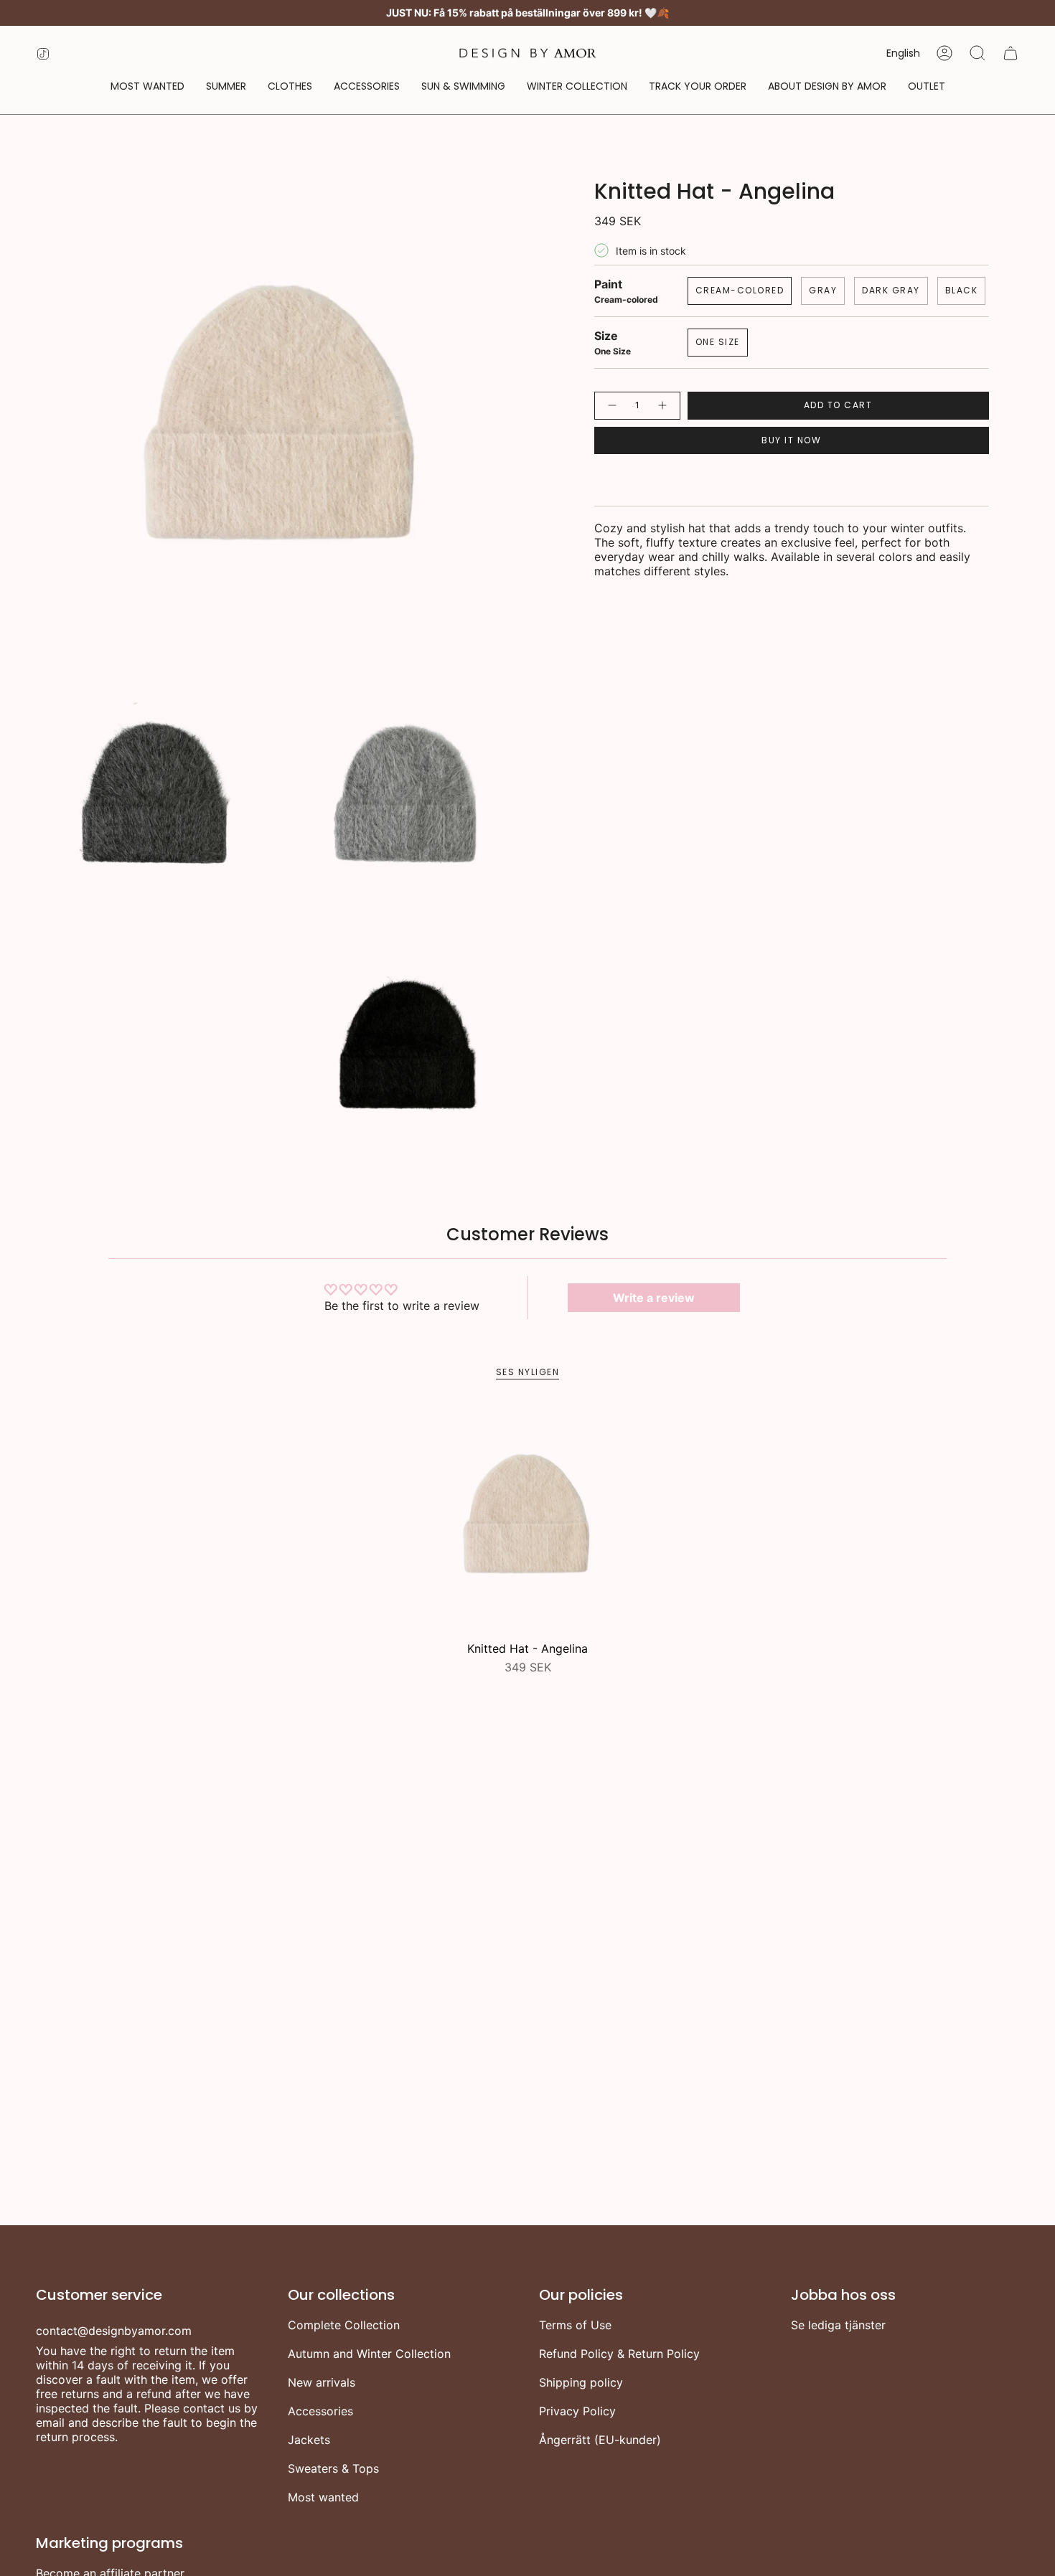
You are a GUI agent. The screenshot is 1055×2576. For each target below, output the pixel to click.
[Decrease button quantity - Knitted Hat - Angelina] (611, 406)
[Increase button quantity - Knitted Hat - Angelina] (663, 406)
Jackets (309, 2440)
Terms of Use (575, 2325)
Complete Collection (344, 2325)
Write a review (654, 1298)
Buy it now (791, 440)
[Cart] (1011, 53)
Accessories (320, 2411)
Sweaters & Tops (333, 2468)
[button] (290, 86)
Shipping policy (581, 2382)
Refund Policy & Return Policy (619, 2354)
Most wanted (323, 2497)
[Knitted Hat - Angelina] (528, 1520)
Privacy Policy (577, 2411)
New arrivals (322, 2382)
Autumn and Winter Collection (369, 2354)
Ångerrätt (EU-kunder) (600, 2440)
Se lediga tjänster (838, 2325)
